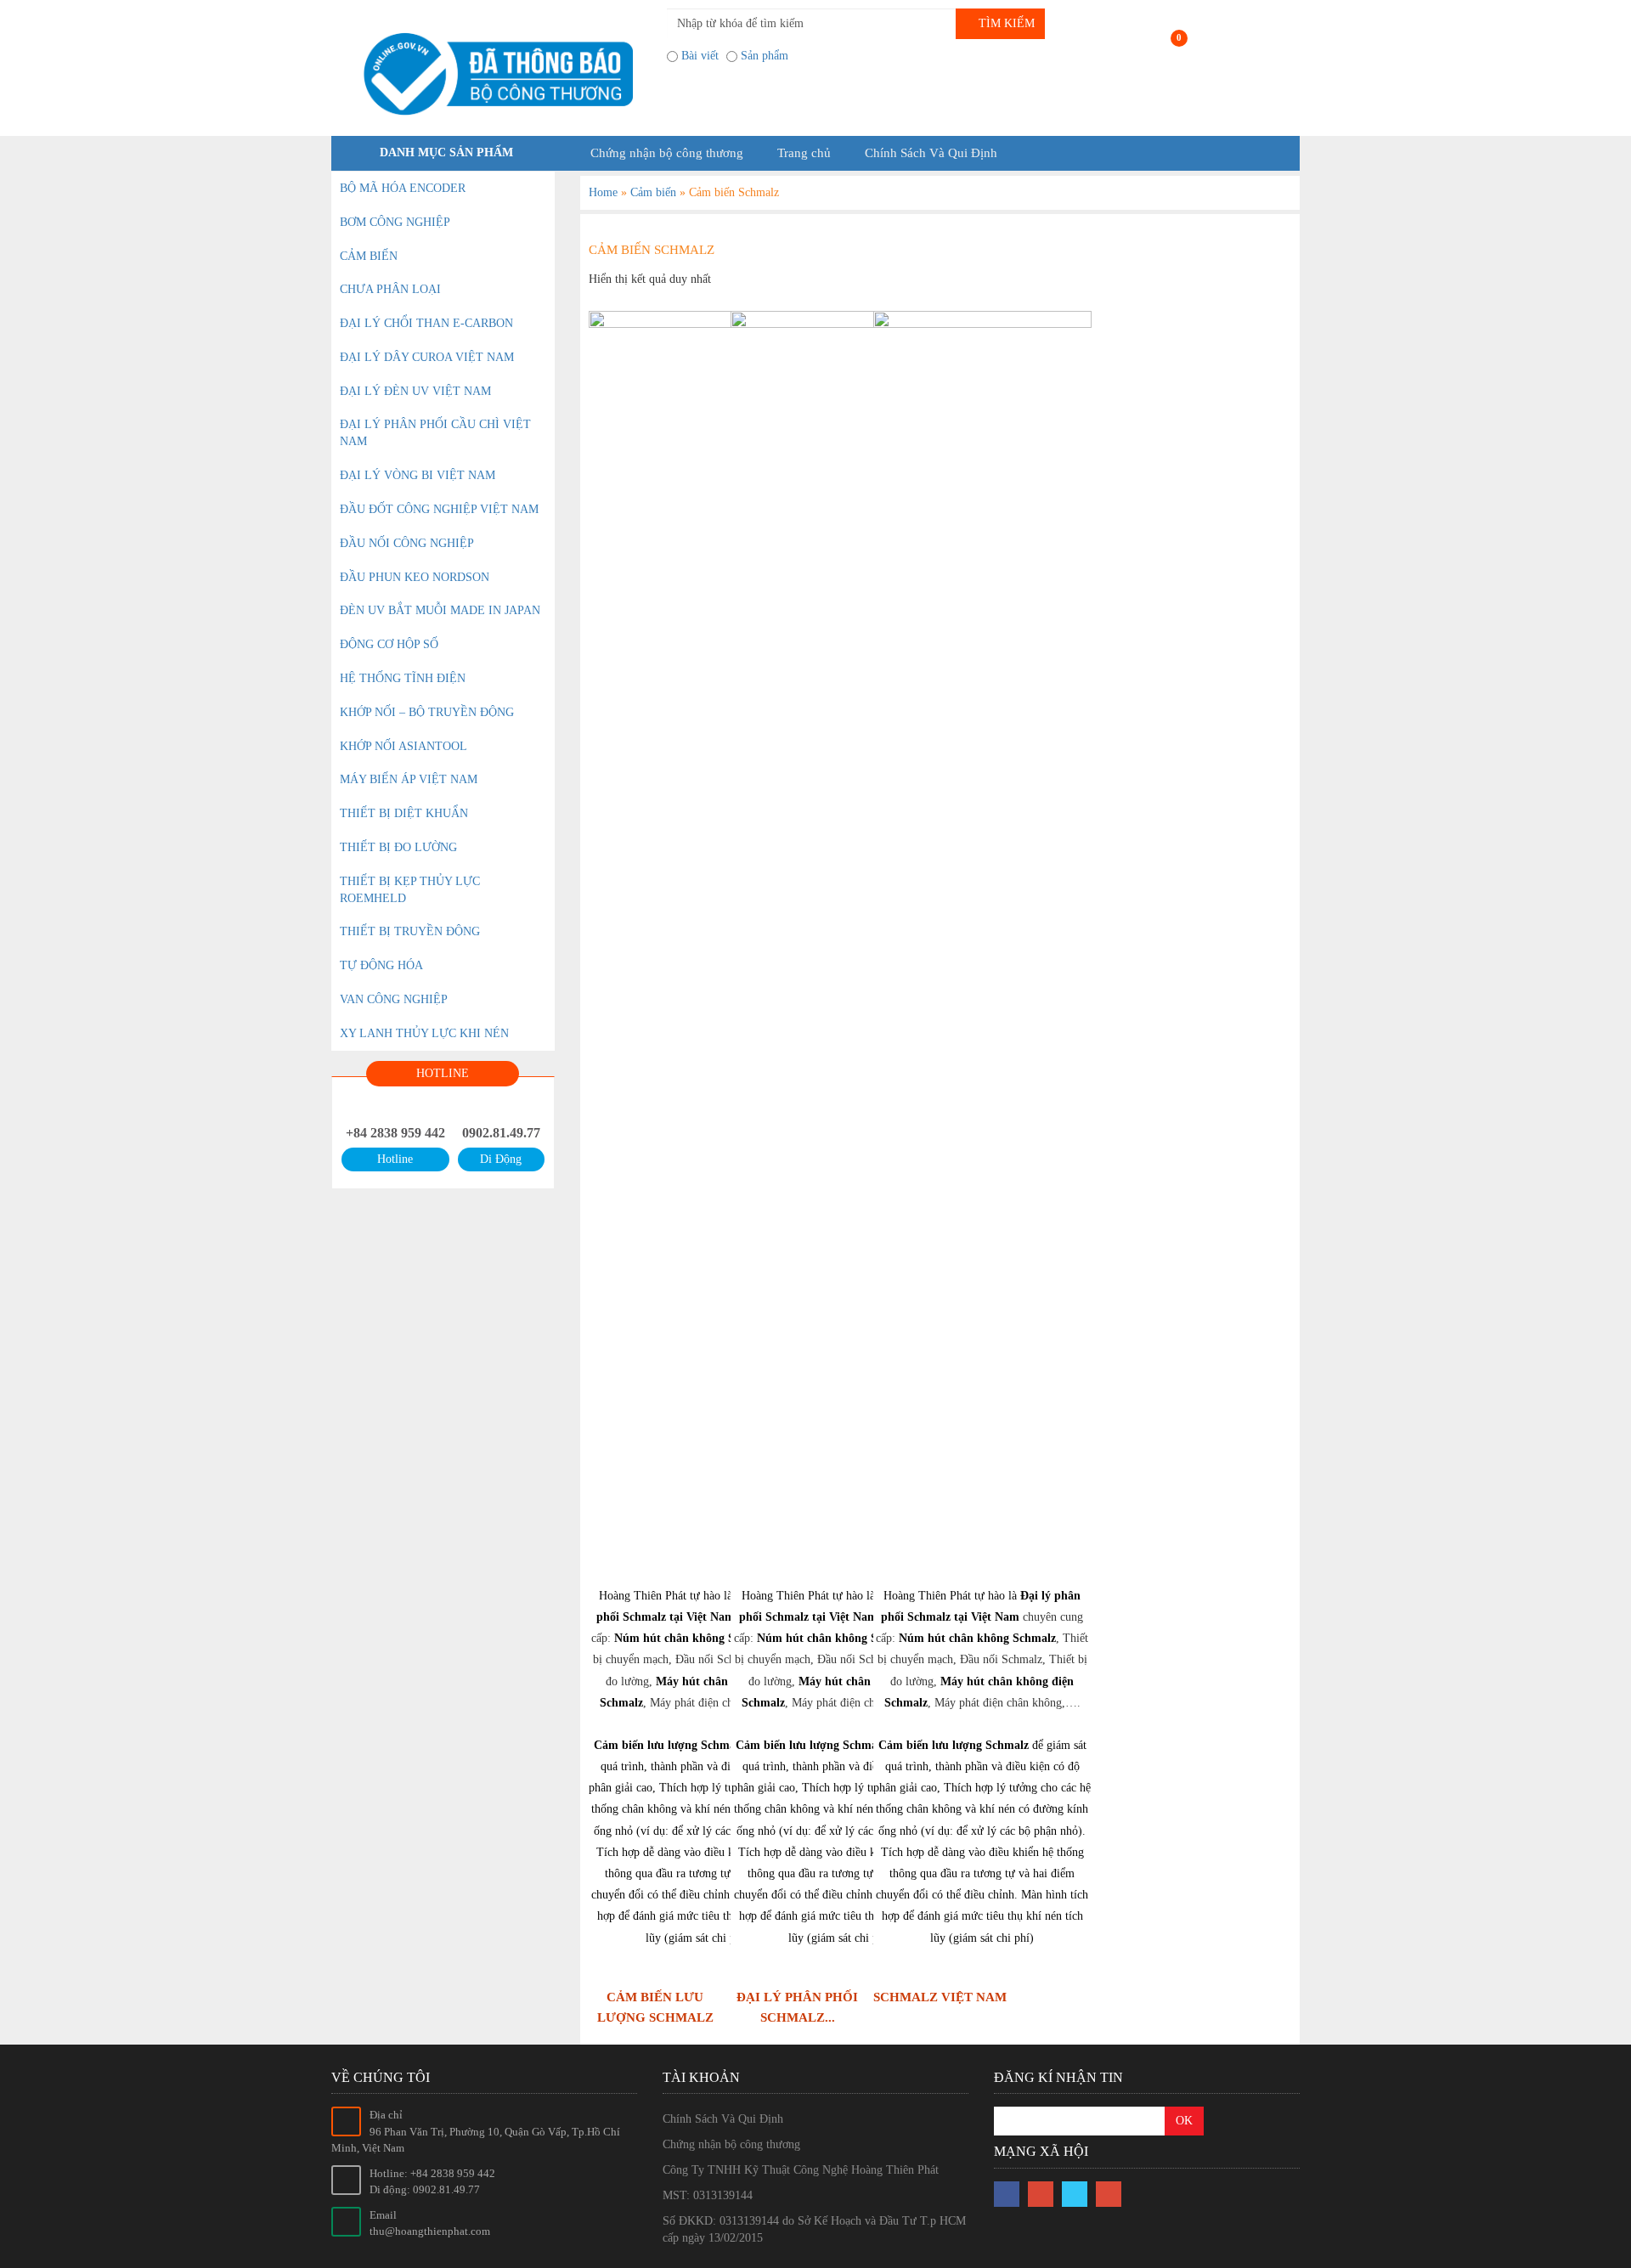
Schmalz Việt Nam (940, 1997)
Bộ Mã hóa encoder (403, 188)
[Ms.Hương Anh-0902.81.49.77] (493, 74)
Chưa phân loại (390, 289)
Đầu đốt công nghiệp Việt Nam (439, 509)
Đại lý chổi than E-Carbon (426, 323)
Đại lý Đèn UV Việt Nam (415, 391)
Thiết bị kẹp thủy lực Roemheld (410, 890)
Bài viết (700, 56)
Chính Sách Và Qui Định (931, 153)
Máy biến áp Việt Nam (409, 779)
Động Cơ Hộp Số (389, 644)
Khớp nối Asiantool (404, 746)
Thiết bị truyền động (410, 931)
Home (603, 192)
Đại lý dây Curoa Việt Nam (427, 357)
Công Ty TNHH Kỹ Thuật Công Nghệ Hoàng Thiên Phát (801, 2170)
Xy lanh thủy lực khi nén (424, 1033)
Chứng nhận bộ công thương (667, 153)
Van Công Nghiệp (394, 999)
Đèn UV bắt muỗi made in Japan (440, 610)
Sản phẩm (765, 56)
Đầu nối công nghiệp (407, 543)
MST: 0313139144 (708, 2195)
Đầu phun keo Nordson (415, 577)
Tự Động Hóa (381, 965)
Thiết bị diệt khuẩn (404, 813)
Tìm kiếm (1005, 23)
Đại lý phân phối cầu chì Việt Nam (435, 433)
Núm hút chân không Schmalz (693, 1638)
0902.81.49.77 (501, 1133)
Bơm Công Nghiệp (395, 222)
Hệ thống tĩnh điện (403, 678)
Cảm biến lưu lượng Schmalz (669, 1745)
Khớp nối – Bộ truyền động (427, 712)
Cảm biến (653, 192)
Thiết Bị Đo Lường (398, 847)
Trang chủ (804, 153)
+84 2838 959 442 (395, 1133)
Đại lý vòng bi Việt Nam (418, 475)
